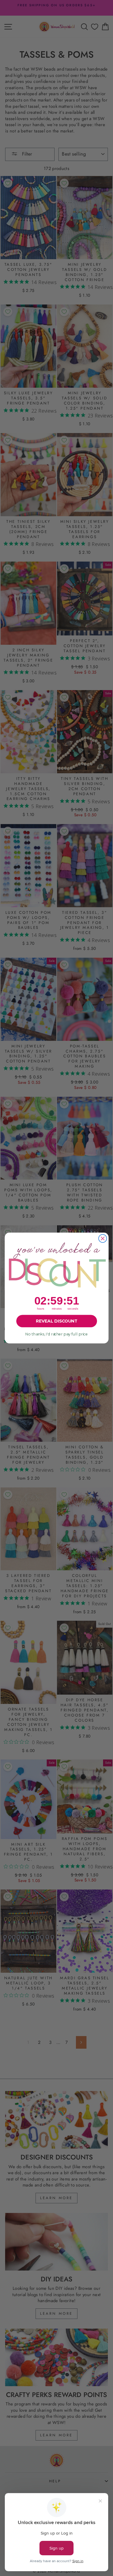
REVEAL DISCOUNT (57, 1321)
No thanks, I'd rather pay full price (56, 1334)
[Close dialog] (103, 1239)
